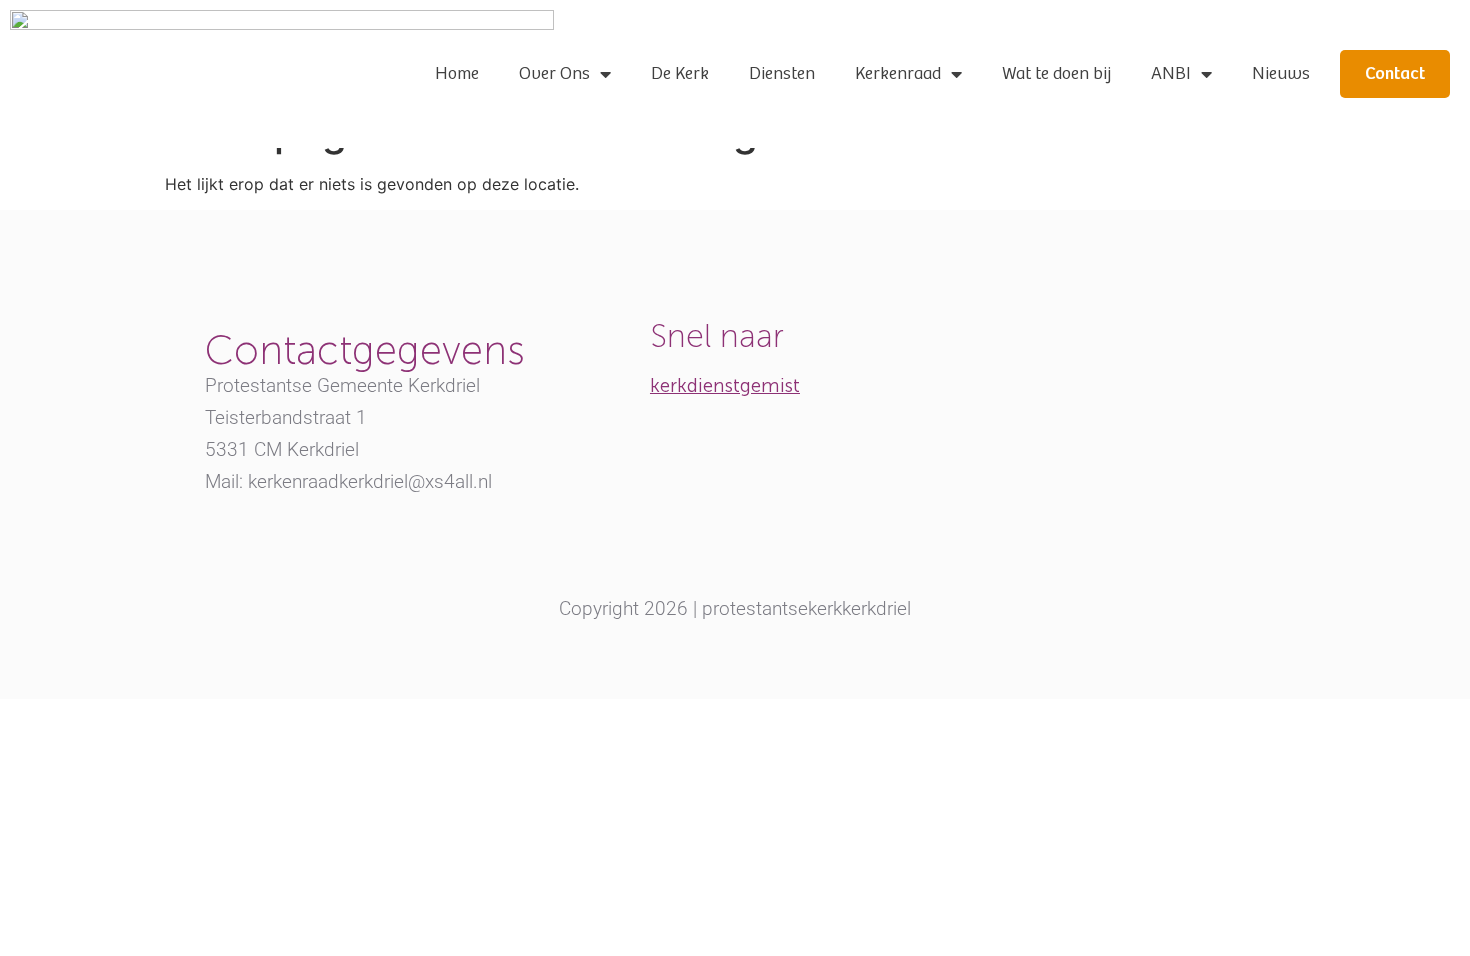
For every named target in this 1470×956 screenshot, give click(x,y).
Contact (1395, 74)
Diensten (782, 74)
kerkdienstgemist (725, 385)
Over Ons (554, 74)
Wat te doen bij (1056, 74)
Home (457, 74)
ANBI (1171, 74)
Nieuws (1281, 74)
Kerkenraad (898, 74)
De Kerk (680, 74)
